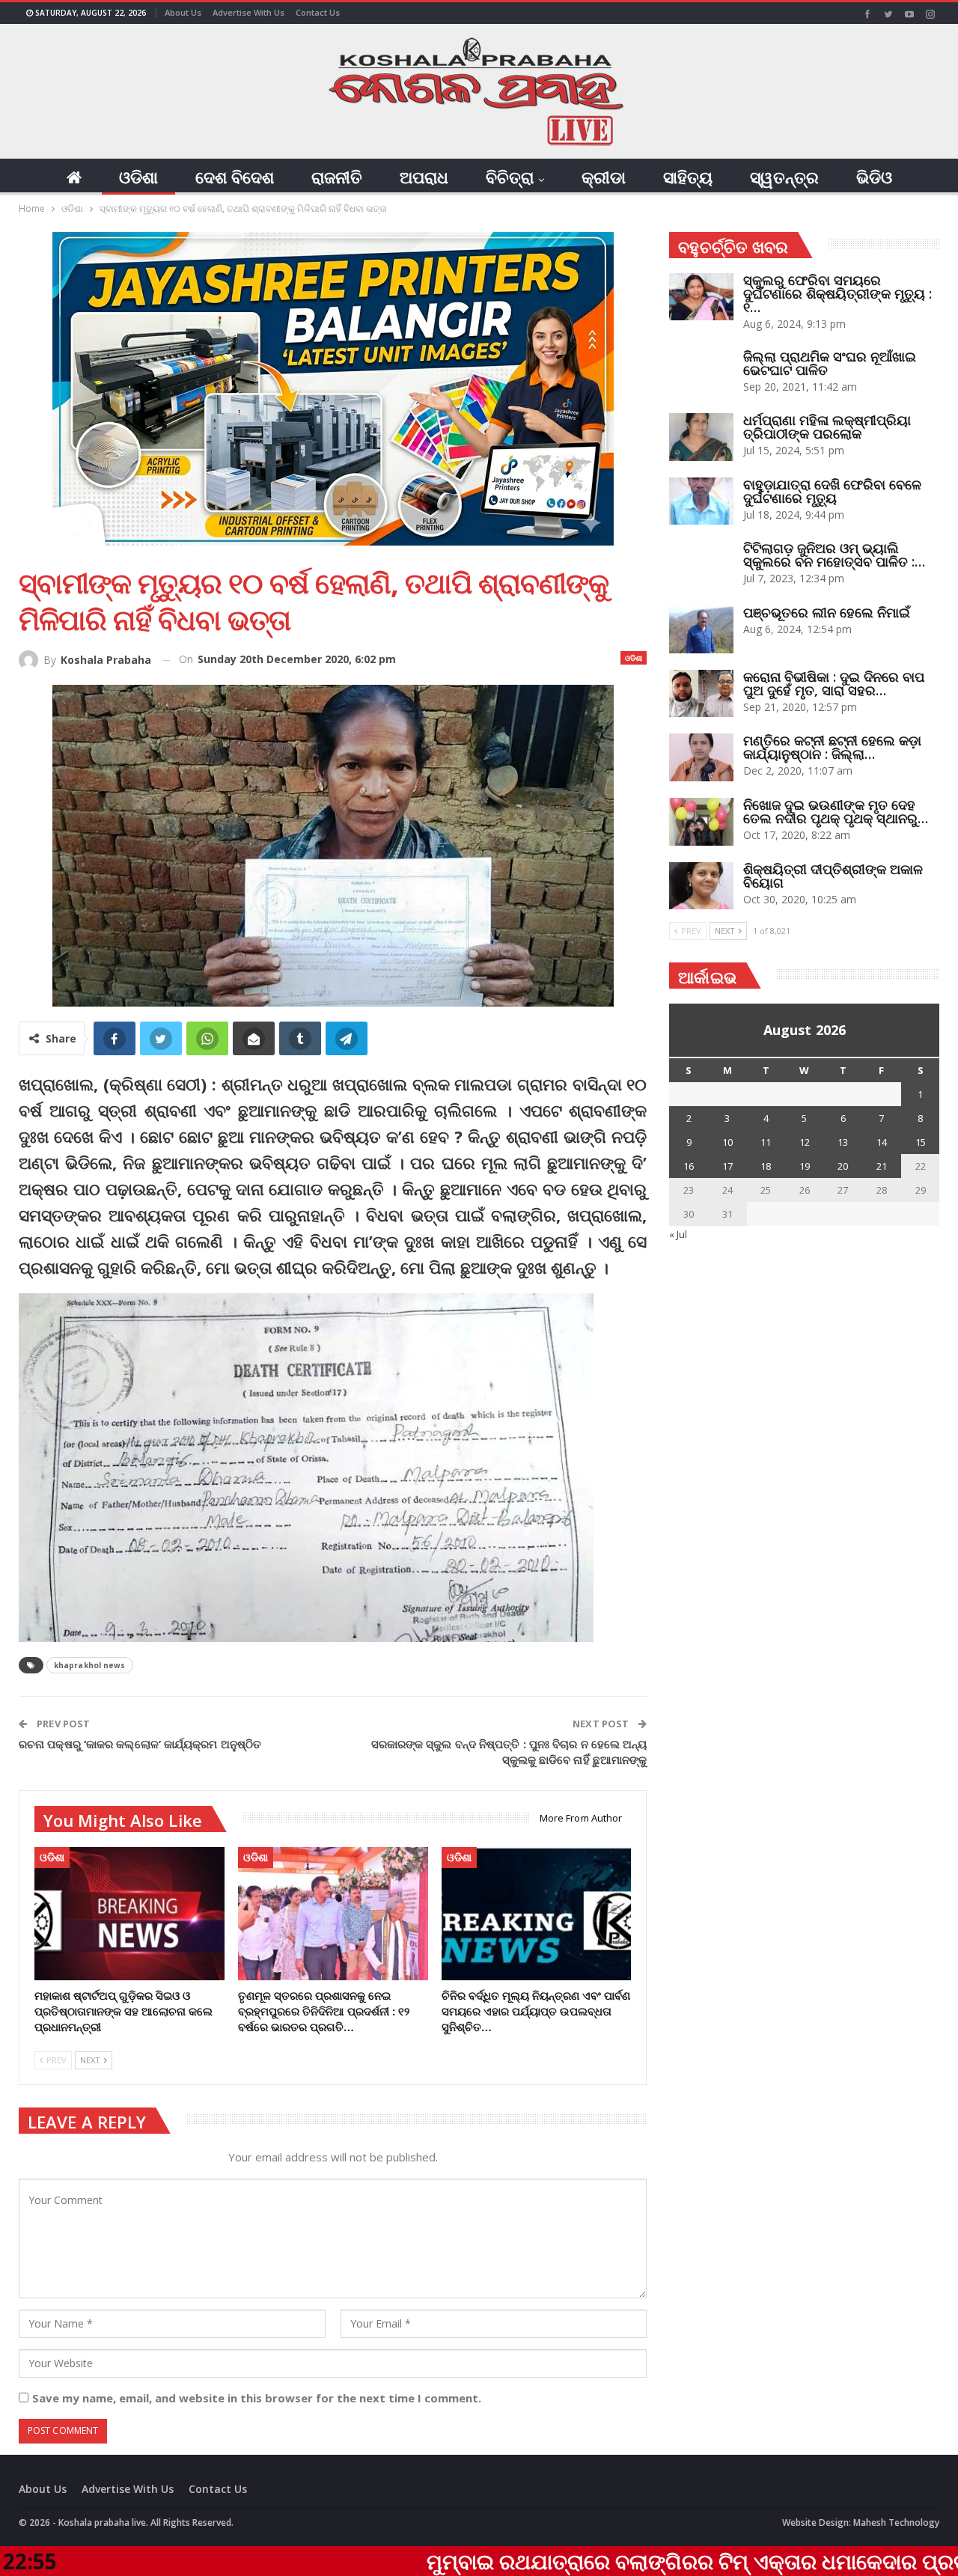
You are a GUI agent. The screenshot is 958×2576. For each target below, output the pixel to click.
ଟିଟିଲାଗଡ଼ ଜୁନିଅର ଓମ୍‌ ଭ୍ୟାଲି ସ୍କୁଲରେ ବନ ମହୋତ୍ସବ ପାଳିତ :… (834, 555)
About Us (183, 12)
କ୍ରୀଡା (604, 177)
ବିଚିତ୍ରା (510, 177)
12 (805, 1142)
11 (766, 1142)
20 (843, 1166)
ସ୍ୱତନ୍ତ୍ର (784, 177)
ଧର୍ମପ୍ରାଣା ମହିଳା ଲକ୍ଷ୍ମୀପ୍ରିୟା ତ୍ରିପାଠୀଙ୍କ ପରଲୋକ (827, 427)
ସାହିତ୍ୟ (688, 177)
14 (882, 1142)
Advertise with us (248, 12)
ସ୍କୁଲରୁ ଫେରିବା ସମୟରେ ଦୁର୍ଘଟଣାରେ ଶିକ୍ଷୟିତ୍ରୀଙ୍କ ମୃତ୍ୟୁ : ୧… (838, 293)
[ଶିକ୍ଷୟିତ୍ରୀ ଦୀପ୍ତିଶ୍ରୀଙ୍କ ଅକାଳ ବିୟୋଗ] (701, 886)
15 (921, 1142)
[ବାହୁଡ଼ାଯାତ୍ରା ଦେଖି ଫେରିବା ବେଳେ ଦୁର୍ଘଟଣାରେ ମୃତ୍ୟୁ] (701, 501)
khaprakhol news (90, 1665)
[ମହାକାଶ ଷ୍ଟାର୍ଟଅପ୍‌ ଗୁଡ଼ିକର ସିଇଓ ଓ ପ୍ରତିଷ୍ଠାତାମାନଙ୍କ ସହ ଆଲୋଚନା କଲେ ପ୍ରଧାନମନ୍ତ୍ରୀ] (129, 1914)
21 (882, 1166)
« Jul (678, 1234)
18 (766, 1166)
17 (727, 1166)
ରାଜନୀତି (337, 177)
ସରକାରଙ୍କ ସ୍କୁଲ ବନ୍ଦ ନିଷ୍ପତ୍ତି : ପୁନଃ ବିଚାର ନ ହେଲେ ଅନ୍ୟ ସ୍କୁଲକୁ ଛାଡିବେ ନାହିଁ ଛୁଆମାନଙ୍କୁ (509, 1752)
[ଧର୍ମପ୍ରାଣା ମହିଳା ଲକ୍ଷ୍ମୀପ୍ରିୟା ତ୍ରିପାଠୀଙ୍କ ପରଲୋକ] (701, 437)
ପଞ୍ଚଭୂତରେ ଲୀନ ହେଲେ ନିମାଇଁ (827, 612)
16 (689, 1166)
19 (805, 1166)
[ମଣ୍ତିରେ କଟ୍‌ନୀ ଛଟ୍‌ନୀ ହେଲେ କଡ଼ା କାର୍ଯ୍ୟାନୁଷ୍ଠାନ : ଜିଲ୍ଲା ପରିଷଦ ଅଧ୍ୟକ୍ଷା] (701, 757)
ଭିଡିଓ (874, 177)
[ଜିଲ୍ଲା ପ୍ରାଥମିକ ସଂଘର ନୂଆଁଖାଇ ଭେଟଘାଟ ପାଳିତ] (701, 373)
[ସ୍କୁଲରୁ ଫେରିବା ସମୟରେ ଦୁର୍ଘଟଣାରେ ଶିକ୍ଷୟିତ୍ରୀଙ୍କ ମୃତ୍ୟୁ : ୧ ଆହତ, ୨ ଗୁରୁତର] (701, 297)
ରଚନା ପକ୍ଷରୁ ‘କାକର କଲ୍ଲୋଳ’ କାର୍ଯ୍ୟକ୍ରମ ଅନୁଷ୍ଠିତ (140, 1744)
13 (843, 1142)
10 (727, 1142)
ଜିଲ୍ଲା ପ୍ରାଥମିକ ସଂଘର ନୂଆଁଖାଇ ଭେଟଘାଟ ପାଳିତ (830, 363)
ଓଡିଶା (138, 177)
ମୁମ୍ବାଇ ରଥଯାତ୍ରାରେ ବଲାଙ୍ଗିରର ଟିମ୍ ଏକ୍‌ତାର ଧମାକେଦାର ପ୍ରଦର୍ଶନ (567, 2561)
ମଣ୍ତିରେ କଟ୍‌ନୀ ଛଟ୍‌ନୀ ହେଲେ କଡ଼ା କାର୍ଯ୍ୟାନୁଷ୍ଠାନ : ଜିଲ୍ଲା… (832, 747)
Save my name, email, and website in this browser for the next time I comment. (257, 2398)
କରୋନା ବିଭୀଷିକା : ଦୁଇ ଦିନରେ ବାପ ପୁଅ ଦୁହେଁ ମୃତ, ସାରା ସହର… (834, 683)
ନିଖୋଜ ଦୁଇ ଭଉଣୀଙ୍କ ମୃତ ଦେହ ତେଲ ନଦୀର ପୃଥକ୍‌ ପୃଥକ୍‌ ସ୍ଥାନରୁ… (836, 811)
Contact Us (318, 12)
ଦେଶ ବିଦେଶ (235, 177)
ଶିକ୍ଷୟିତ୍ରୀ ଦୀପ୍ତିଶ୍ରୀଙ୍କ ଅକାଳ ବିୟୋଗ (833, 876)
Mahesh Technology (896, 2522)
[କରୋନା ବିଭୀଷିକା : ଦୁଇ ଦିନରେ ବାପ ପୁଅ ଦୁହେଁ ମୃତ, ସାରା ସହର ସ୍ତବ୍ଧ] (701, 694)
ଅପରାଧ (424, 177)
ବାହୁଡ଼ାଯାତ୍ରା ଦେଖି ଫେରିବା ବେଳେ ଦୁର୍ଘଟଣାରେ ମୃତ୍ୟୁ (832, 491)
